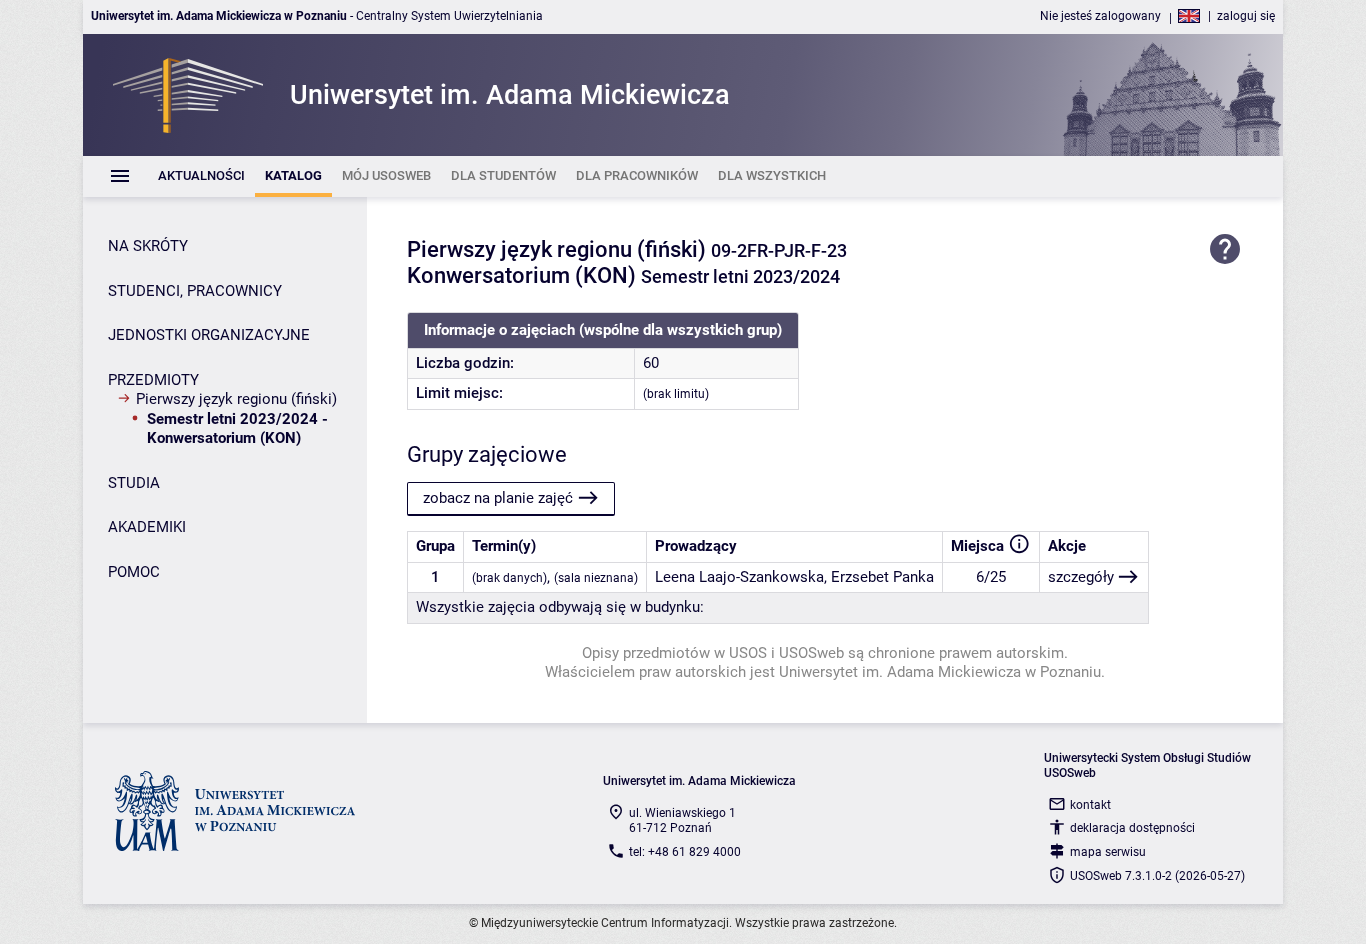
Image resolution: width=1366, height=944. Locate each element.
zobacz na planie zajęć (498, 498)
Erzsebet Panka (882, 577)
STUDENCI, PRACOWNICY (195, 291)
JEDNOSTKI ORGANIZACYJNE (209, 335)
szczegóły (1081, 577)
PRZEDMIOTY (153, 380)
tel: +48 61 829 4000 (685, 852)
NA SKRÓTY (148, 246)
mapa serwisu (1108, 852)
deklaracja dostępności (1132, 828)
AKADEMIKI (147, 527)
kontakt (1090, 805)
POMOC (134, 572)
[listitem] (201, 176)
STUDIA (134, 483)
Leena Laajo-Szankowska (739, 577)
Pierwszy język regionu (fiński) (236, 399)
